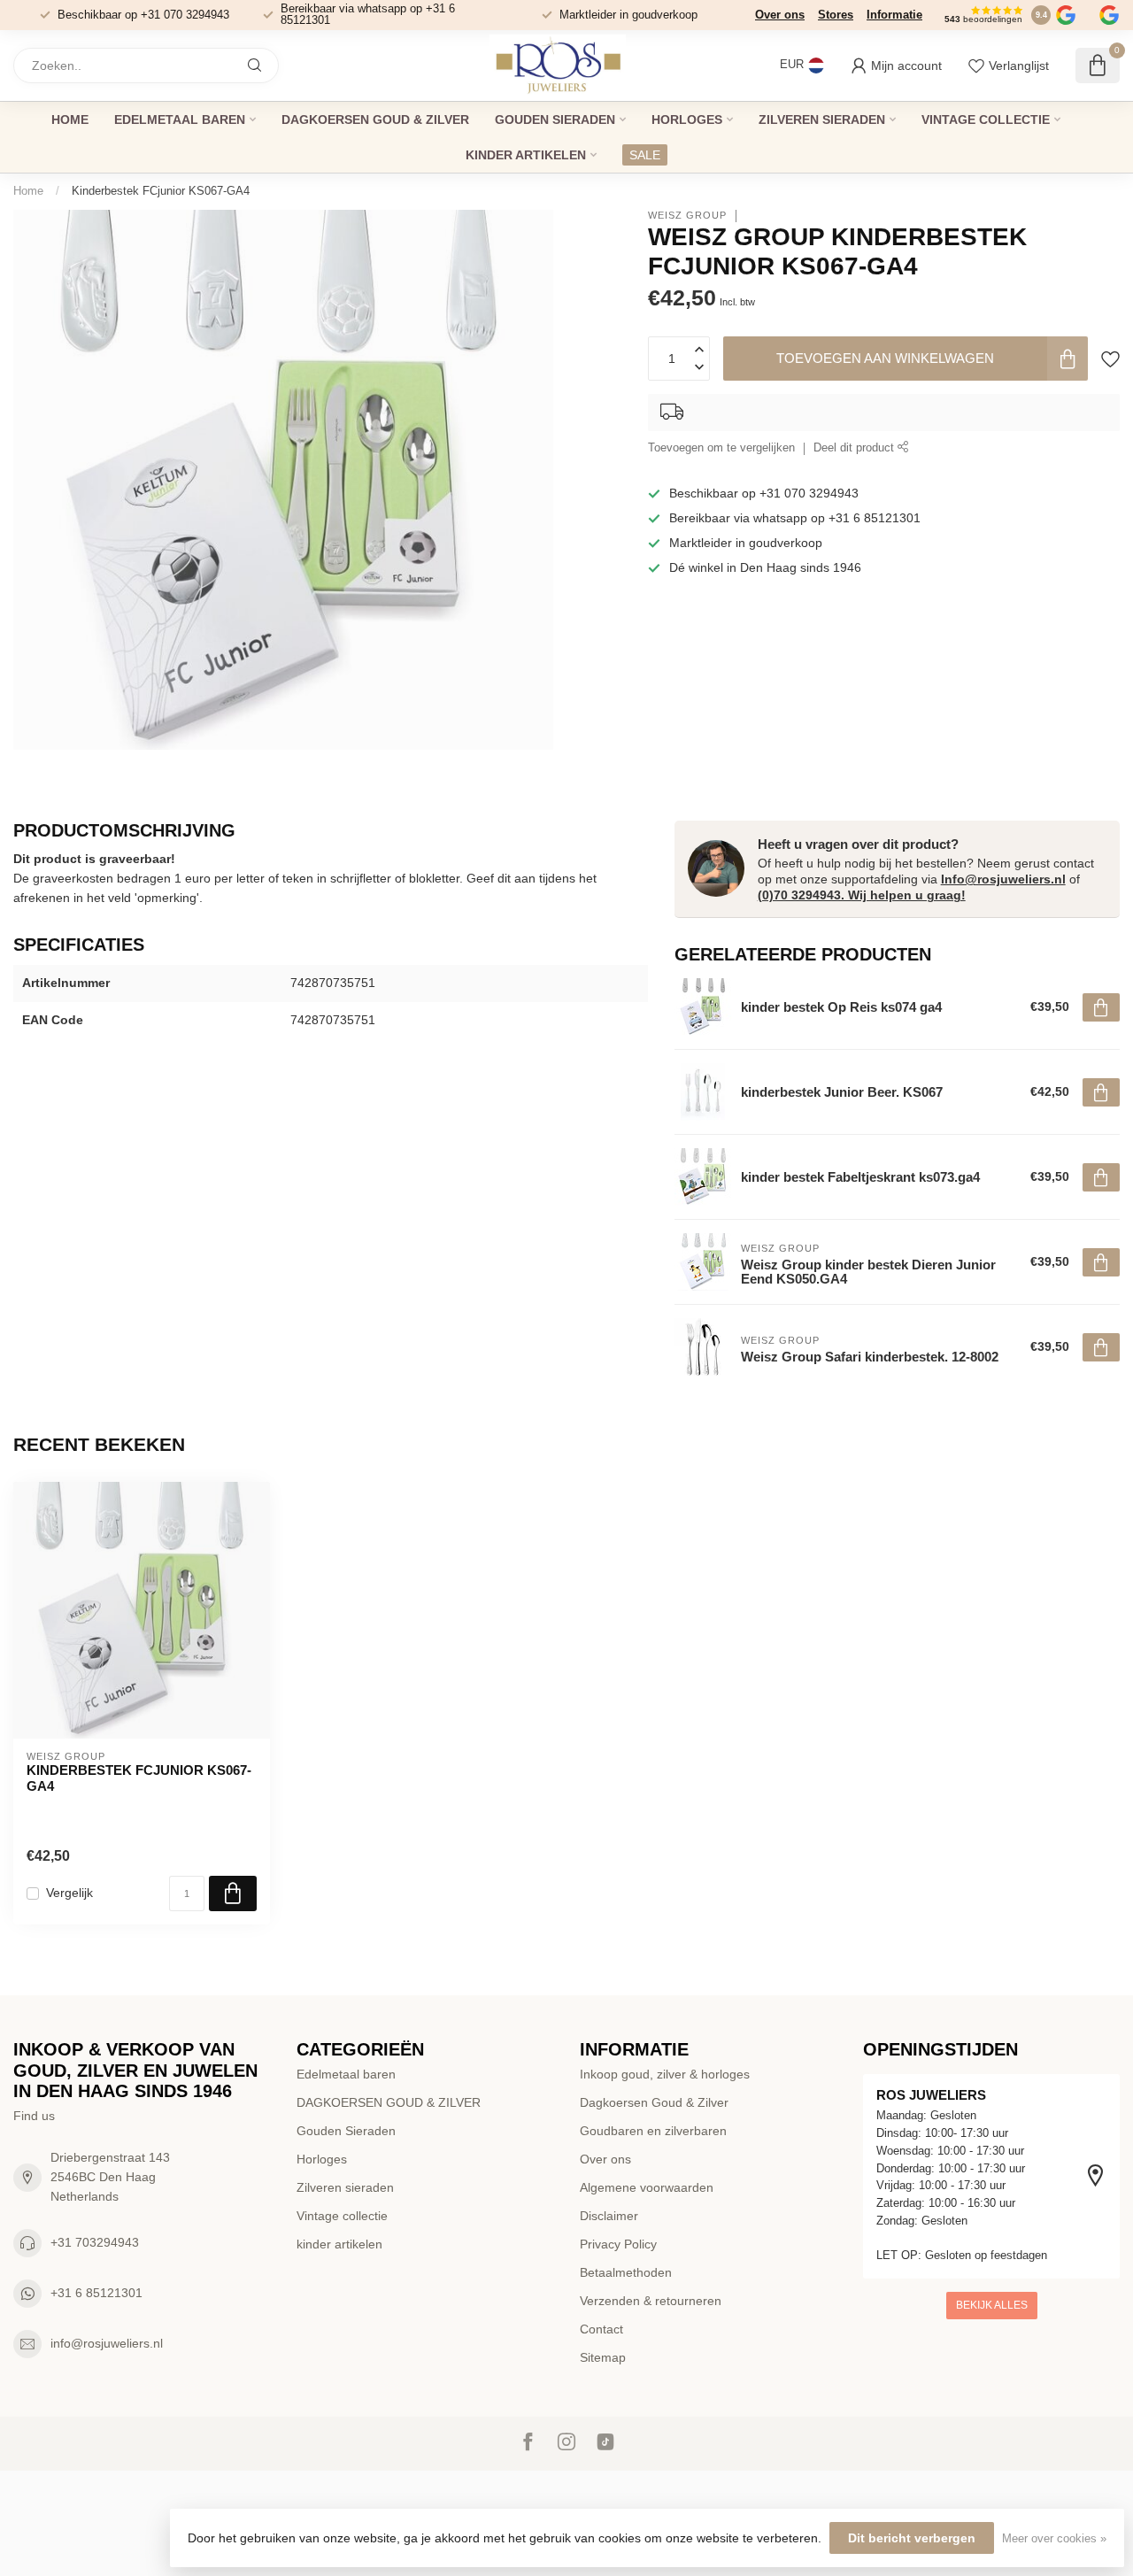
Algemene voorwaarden (647, 2187)
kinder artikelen (526, 155)
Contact (601, 2329)
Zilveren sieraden (822, 120)
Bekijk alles (992, 2305)
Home (70, 120)
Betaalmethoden (626, 2272)
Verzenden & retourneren (651, 2301)
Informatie (894, 15)
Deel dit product (856, 449)
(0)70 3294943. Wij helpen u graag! (862, 895)
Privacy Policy (618, 2244)
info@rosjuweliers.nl (107, 2343)
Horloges (687, 120)
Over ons (780, 15)
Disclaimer (609, 2216)
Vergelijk (69, 1893)
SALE (645, 155)
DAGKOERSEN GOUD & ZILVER (375, 120)
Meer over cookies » (1054, 2539)
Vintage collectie (986, 120)
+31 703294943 (95, 2242)
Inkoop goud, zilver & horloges (665, 2074)
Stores (836, 15)
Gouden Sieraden (555, 120)
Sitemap (603, 2357)
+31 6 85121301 (96, 2293)
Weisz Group (687, 216)
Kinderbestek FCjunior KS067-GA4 (161, 191)
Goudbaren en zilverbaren (653, 2131)
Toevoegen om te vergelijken (721, 449)
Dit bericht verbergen (912, 2538)
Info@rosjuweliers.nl (1003, 879)
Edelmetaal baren (180, 120)
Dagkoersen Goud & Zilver (654, 2102)
